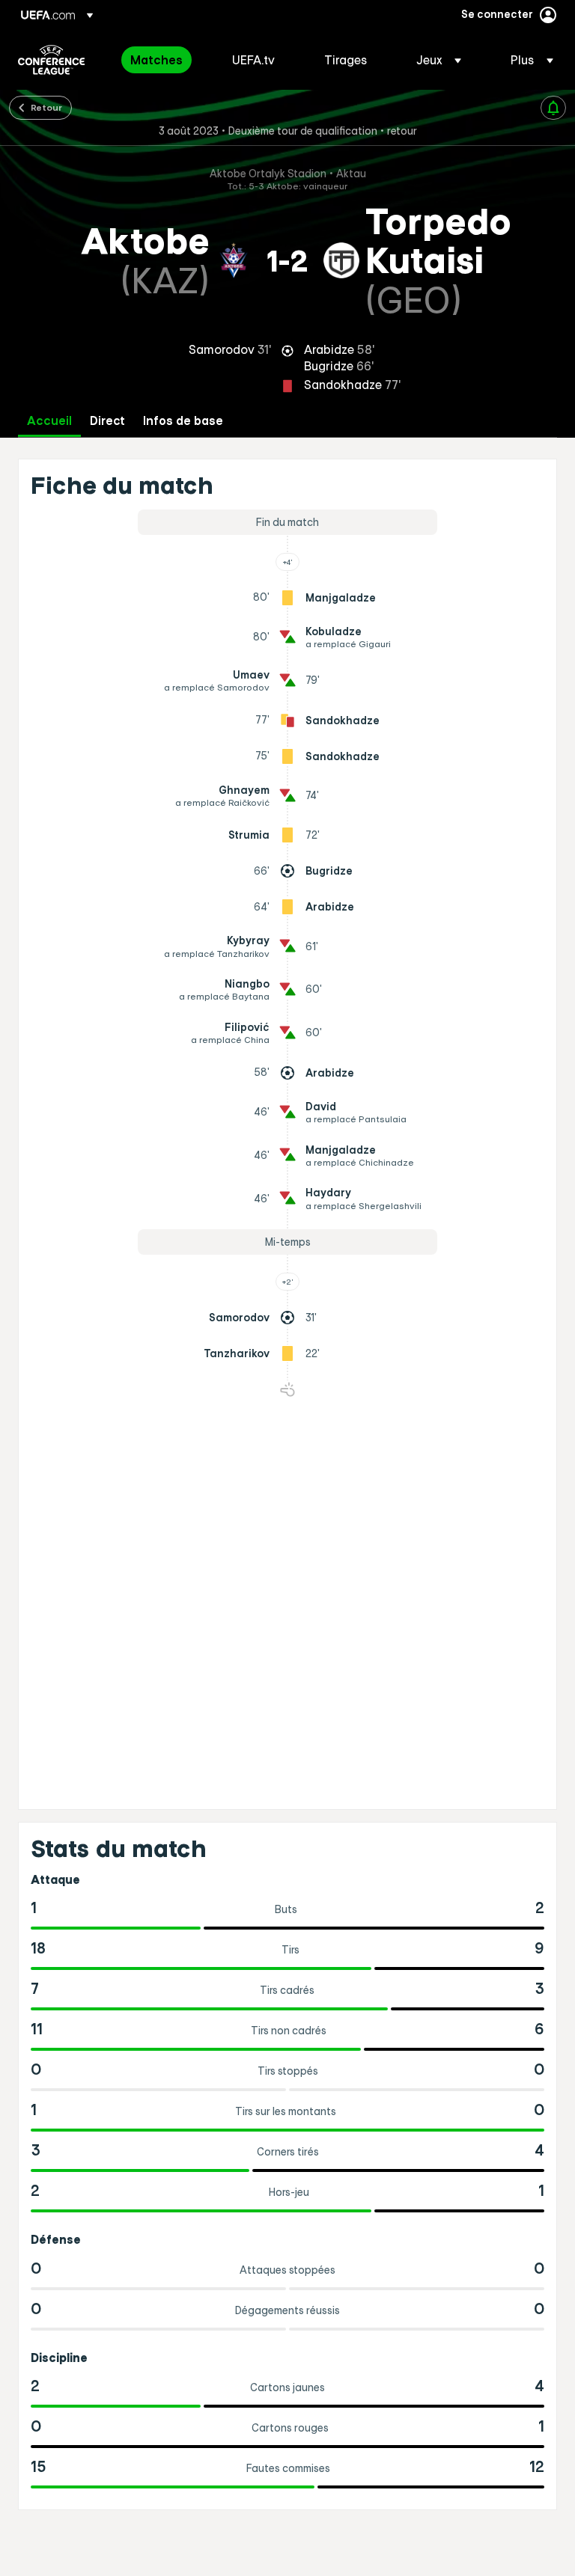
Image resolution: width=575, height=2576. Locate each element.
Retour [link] (46, 107)
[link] (156, 60)
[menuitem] (162, 60)
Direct (107, 421)
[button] (439, 60)
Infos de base (183, 421)
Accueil (49, 421)
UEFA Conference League (51, 60)
